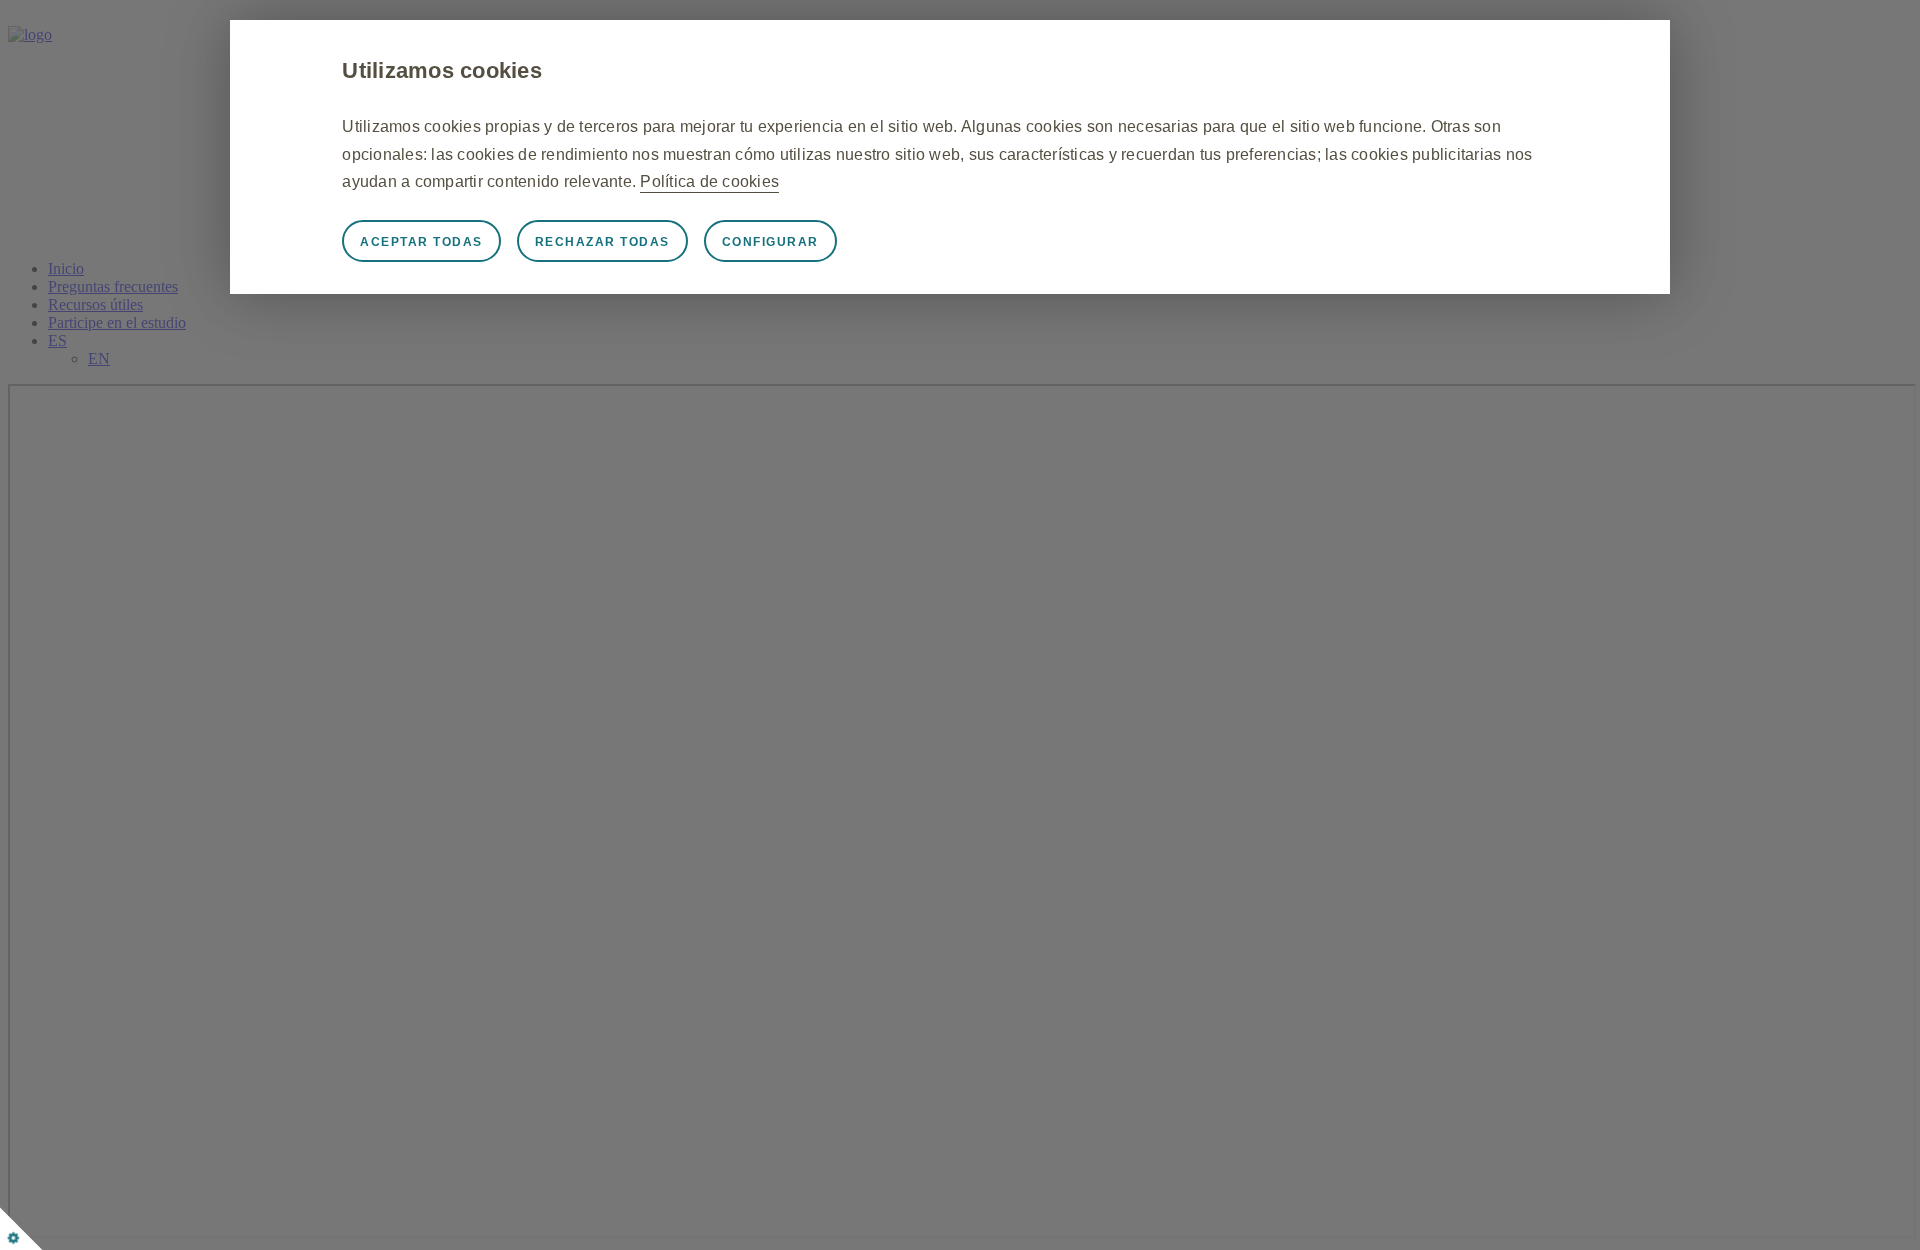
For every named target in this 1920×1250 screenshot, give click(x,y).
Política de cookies (709, 181)
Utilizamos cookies (442, 70)
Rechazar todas (602, 242)
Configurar (770, 242)
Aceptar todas (421, 242)
